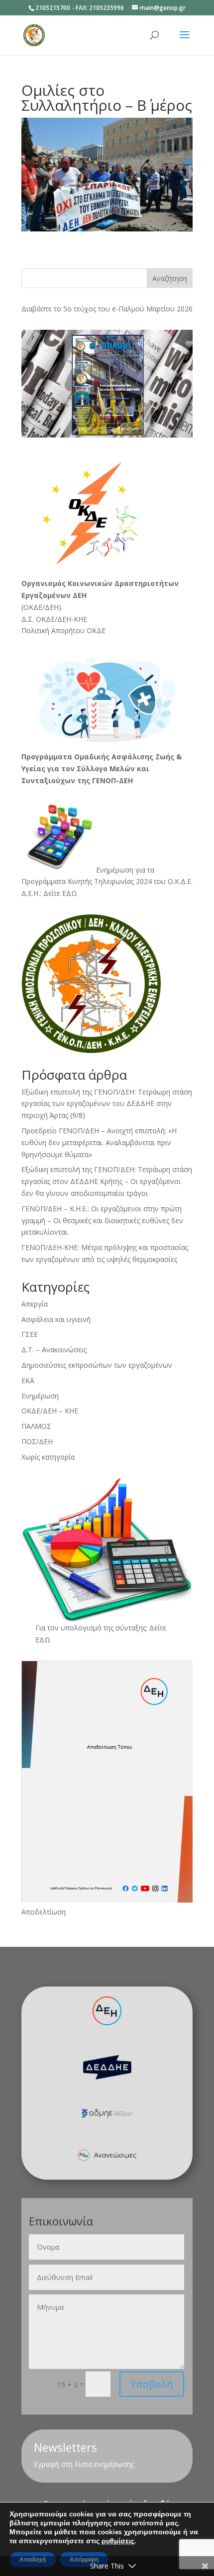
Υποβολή (152, 2384)
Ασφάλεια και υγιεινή (56, 1319)
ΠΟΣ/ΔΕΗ (37, 1441)
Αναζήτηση (170, 278)
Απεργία (35, 1304)
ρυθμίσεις (118, 2541)
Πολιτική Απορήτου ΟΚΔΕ (63, 630)
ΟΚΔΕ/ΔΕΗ (41, 607)
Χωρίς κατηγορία (48, 1457)
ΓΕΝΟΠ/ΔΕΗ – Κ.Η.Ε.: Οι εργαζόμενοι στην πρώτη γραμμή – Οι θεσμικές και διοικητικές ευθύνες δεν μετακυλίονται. (102, 1220)
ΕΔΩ (43, 1640)
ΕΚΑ (28, 1380)
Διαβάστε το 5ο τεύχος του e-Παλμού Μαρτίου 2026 (107, 309)
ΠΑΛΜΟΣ (36, 1426)
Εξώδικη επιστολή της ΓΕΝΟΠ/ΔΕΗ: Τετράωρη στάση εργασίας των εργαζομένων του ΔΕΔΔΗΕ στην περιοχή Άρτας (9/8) (107, 1104)
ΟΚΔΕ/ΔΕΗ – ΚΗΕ (50, 1411)
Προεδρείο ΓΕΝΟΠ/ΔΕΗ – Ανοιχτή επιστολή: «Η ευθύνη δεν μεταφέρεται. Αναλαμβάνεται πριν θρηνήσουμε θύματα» (99, 1142)
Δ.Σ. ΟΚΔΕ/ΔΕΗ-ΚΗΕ (54, 619)
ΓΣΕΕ (30, 1334)
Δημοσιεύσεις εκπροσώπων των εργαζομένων (97, 1365)
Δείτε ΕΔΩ (60, 893)
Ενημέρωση (40, 1396)
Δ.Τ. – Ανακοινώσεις (54, 1350)
